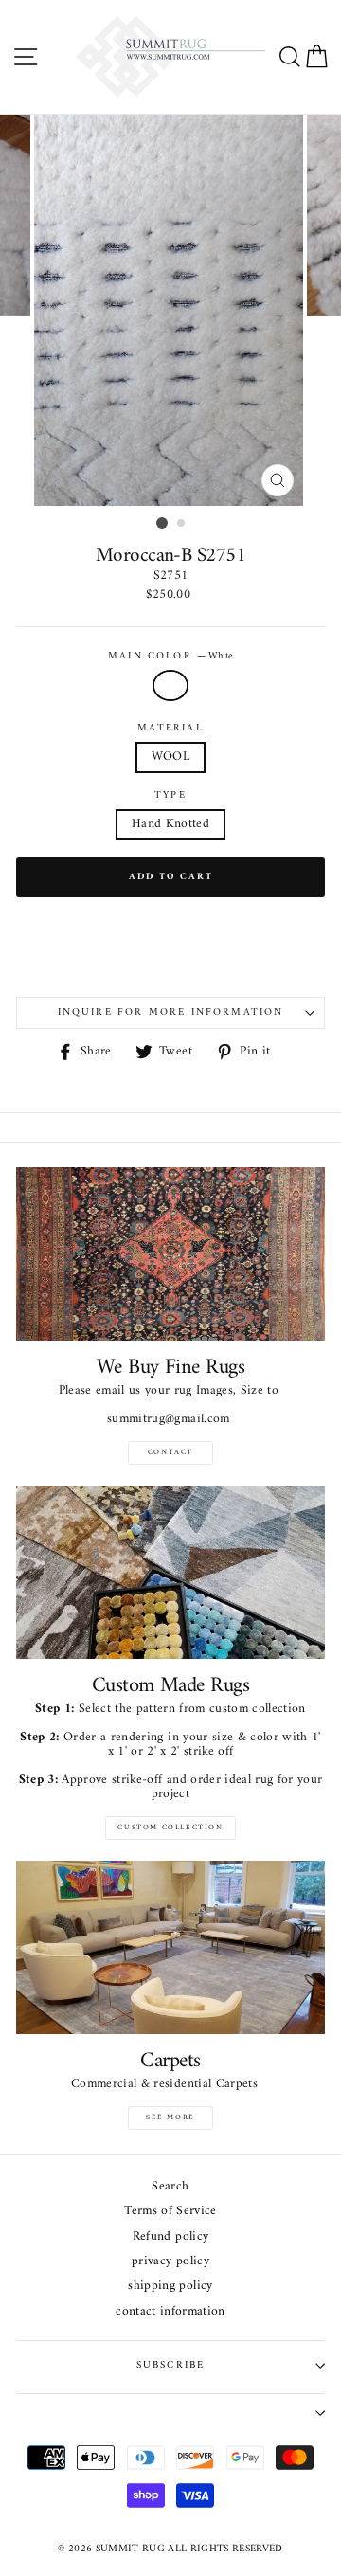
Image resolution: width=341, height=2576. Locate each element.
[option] (170, 310)
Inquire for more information (171, 1012)
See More (170, 2117)
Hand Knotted (170, 824)
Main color (170, 657)
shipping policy (170, 2287)
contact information (170, 2312)
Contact (170, 1452)
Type (170, 796)
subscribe (171, 2365)
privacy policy (170, 2262)
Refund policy (170, 2237)
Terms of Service (170, 2212)
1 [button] (162, 523)
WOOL (170, 757)
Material (170, 729)
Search (170, 2187)
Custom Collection (170, 1828)
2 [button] (182, 524)
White (170, 685)
